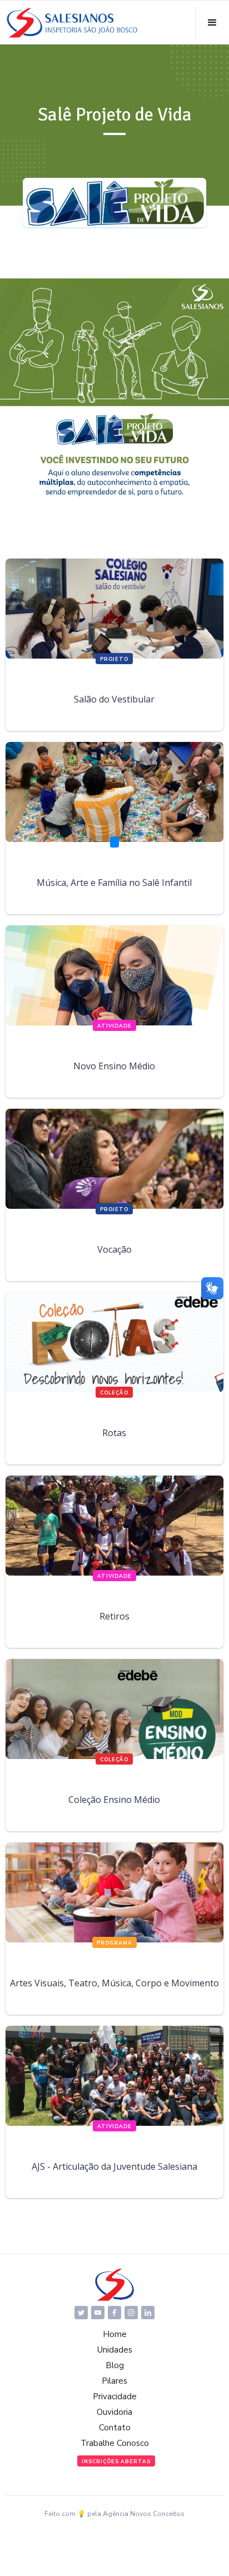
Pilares (114, 2381)
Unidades (115, 2350)
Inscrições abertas (116, 2462)
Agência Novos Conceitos (144, 2514)
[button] (212, 23)
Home (115, 2334)
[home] (72, 23)
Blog (115, 2365)
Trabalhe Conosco (115, 2443)
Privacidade (115, 2396)
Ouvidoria (114, 2412)
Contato (115, 2428)
